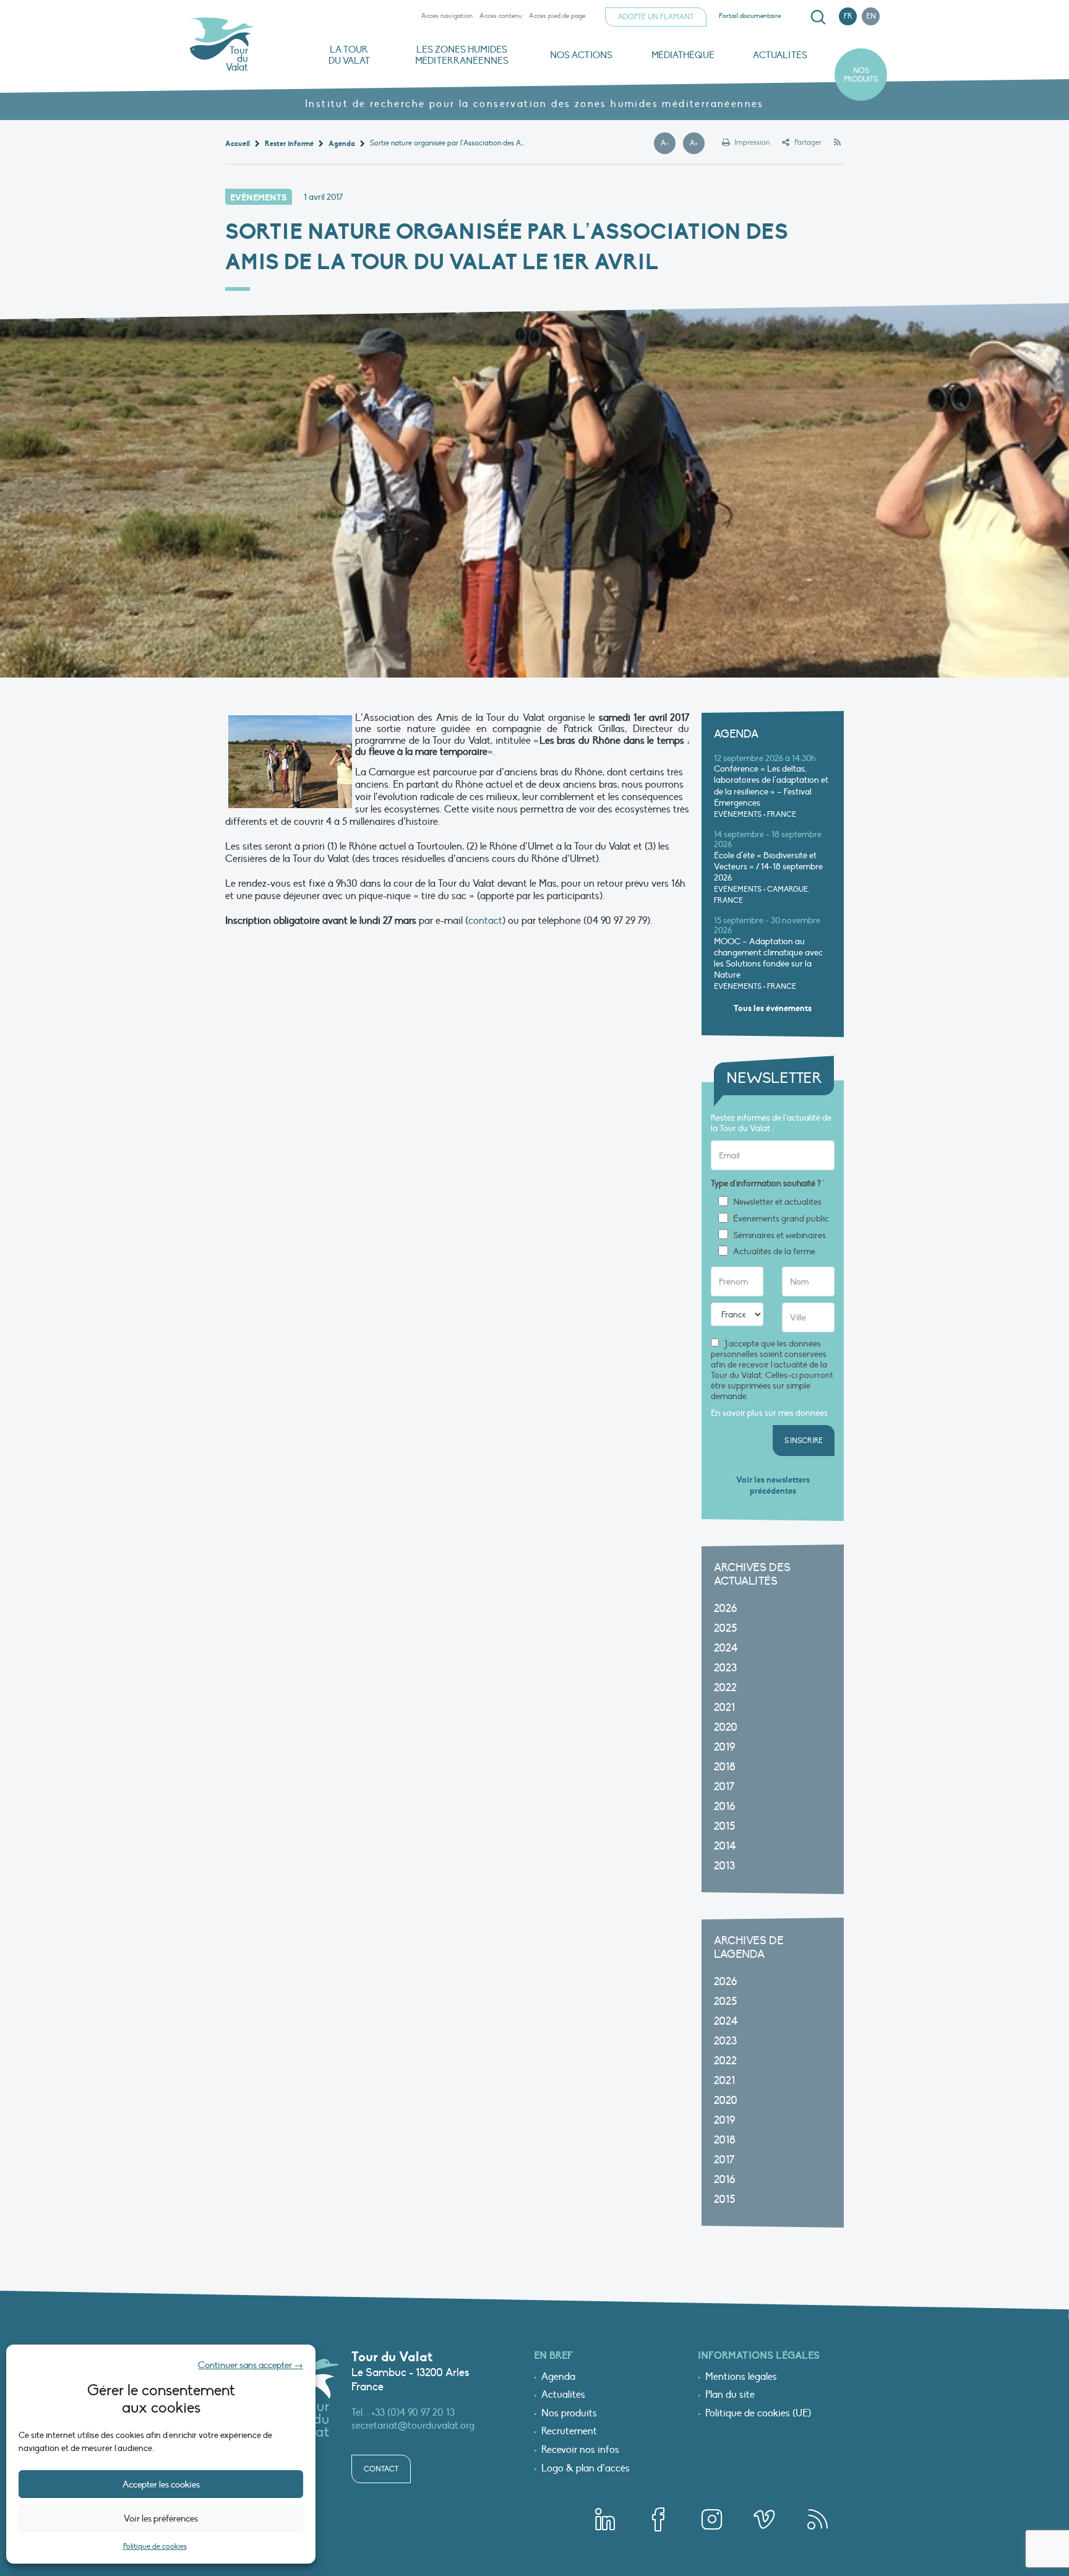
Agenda (558, 2377)
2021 (724, 1708)
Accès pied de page (557, 16)
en (871, 16)
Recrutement (569, 2432)
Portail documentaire (750, 16)
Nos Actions (581, 55)
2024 (726, 1648)
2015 (724, 1826)
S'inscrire (804, 1441)
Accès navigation (447, 16)
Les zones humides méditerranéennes (462, 55)
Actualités (780, 55)
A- (668, 144)
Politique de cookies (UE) (758, 2414)
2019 (724, 1747)
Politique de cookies (155, 2546)
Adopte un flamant (656, 17)
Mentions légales (741, 2377)
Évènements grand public (781, 1219)
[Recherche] (818, 17)
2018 (725, 1767)
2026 (725, 1609)
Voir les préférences (161, 2518)
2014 (725, 1846)
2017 (724, 1787)
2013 (724, 1866)
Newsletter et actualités (777, 1202)
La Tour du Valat (349, 55)
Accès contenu (501, 16)
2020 (726, 1727)
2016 (724, 1807)
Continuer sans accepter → (251, 2365)
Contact (381, 2469)
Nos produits (861, 75)
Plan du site (730, 2395)
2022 (725, 1688)
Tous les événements (773, 1008)
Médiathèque (683, 55)
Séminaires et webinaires (779, 1236)
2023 (725, 1668)
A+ (697, 144)
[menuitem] (816, 17)
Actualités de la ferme (774, 1252)
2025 (725, 1628)
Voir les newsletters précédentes (773, 1485)
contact (485, 921)
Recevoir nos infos (580, 2450)
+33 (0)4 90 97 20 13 (413, 2413)
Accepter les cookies (161, 2484)
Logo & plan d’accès (586, 2469)
